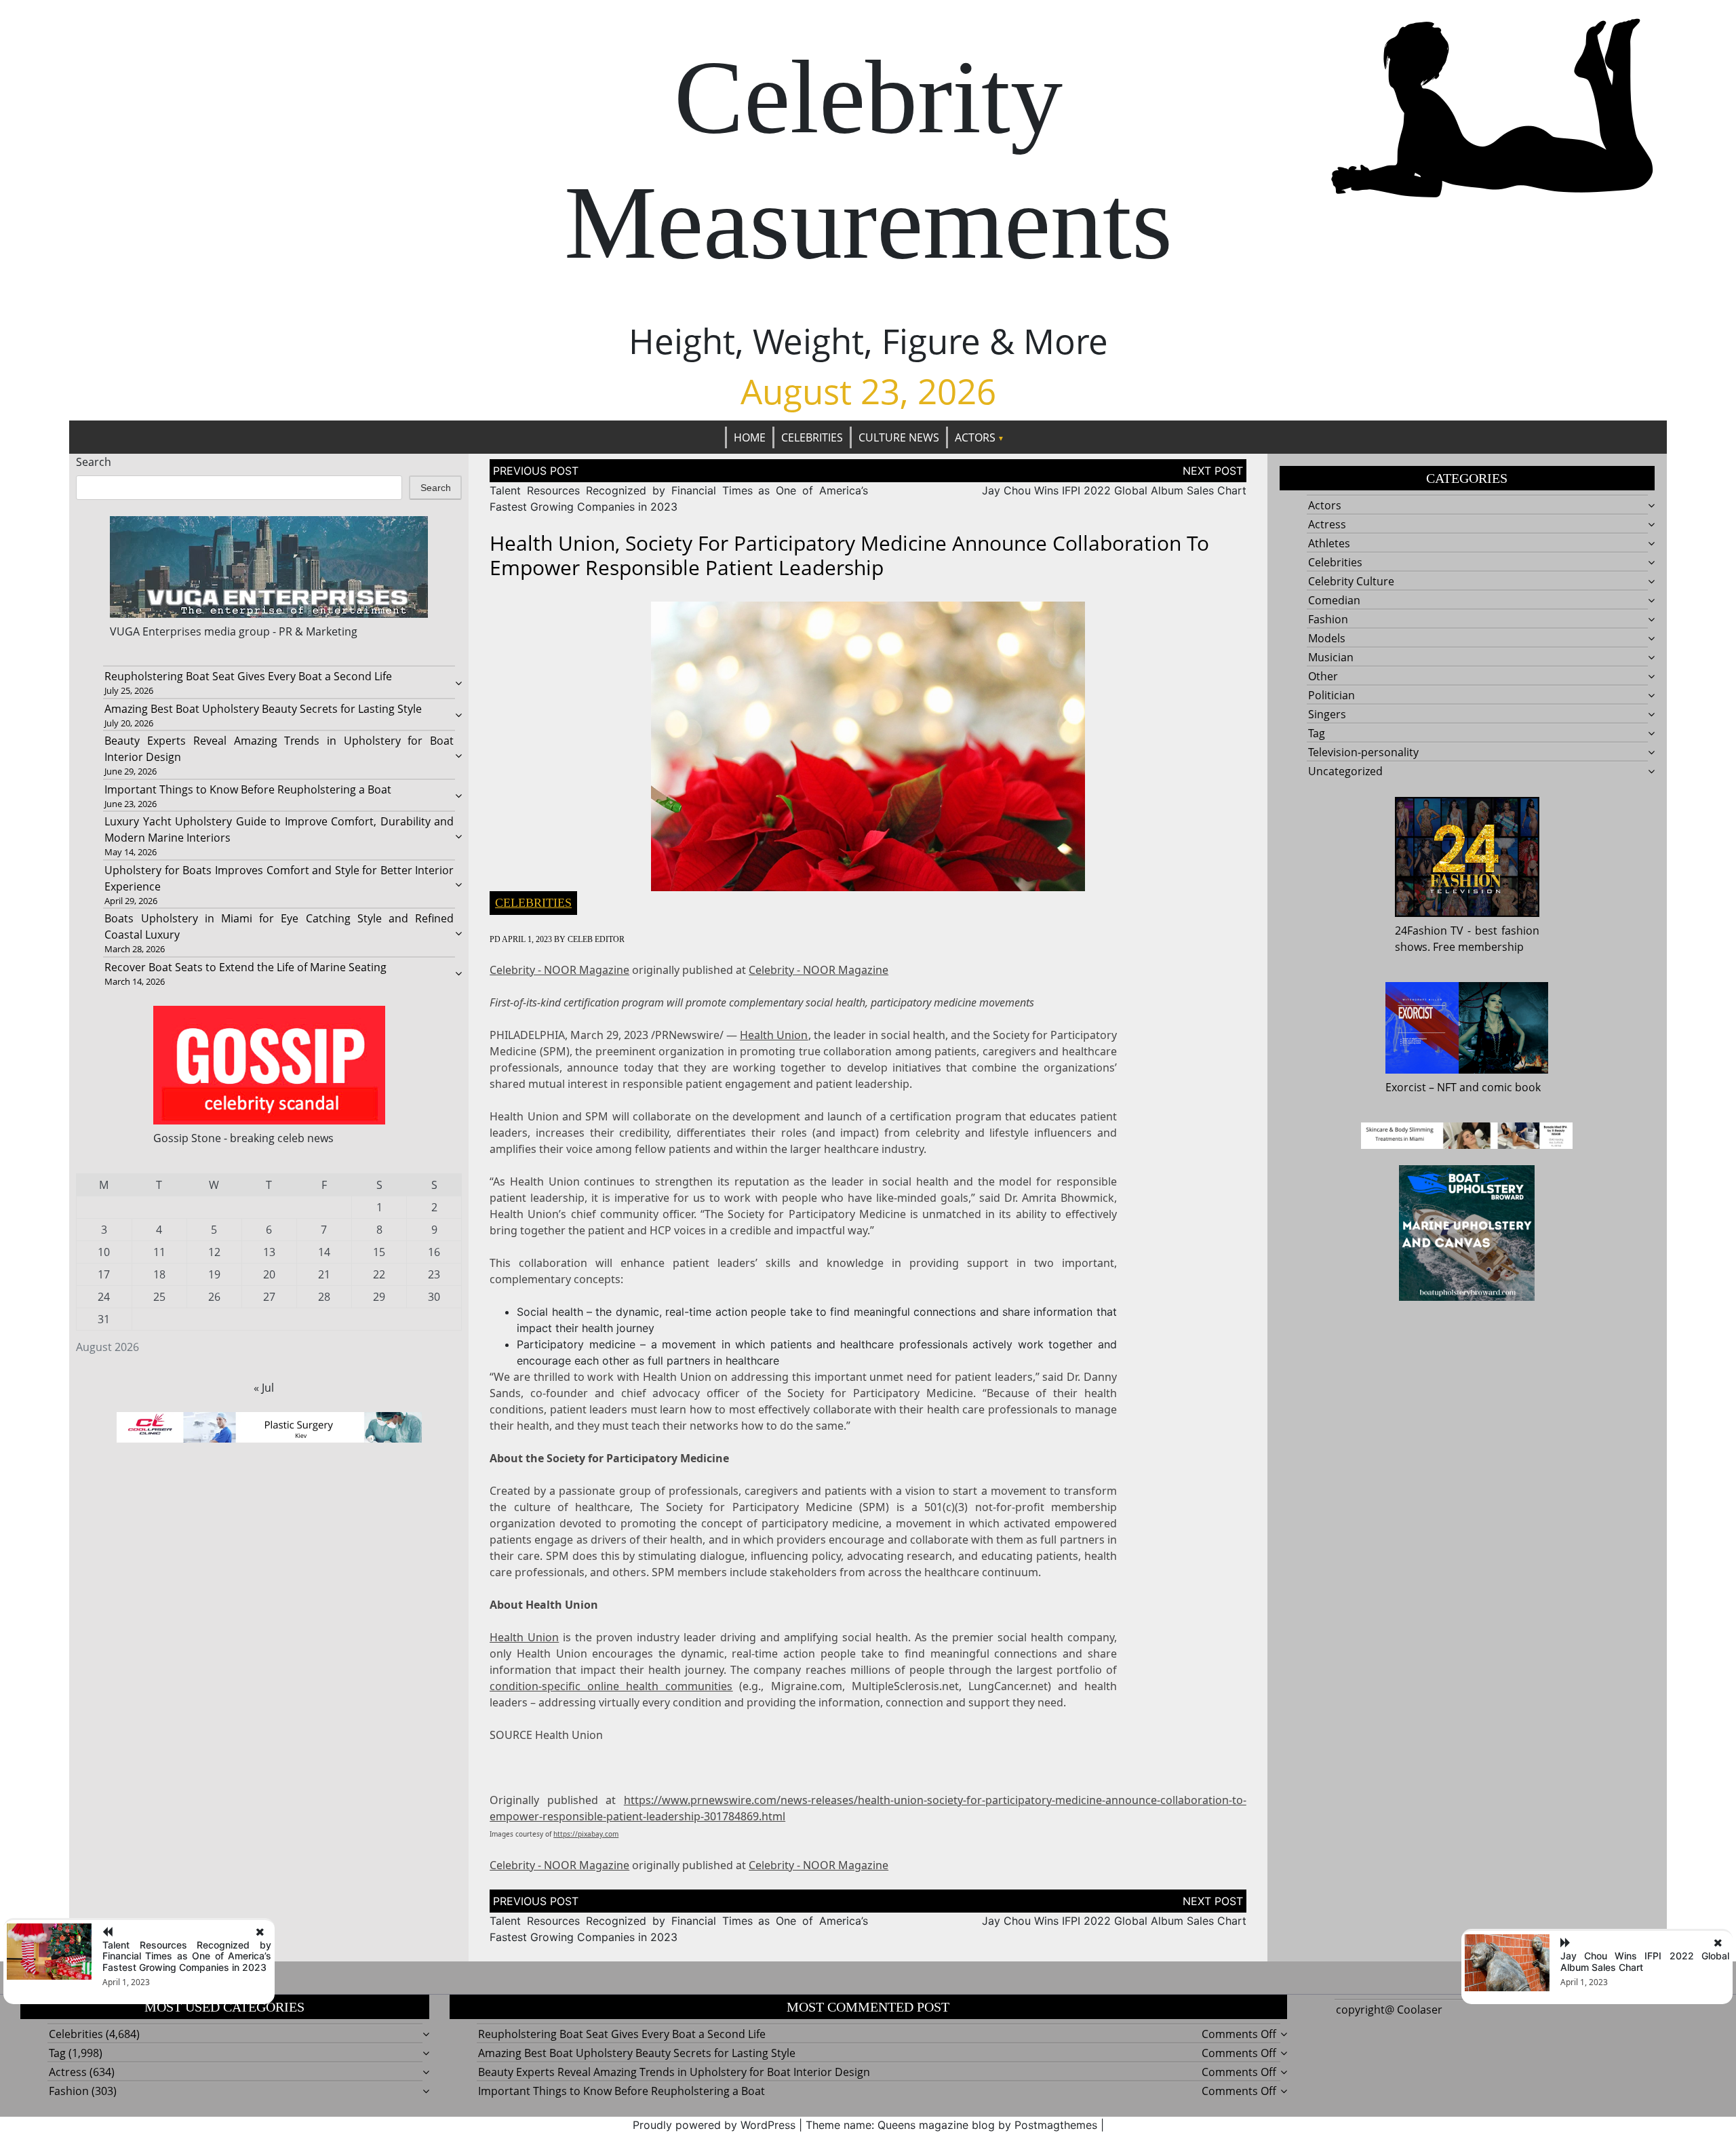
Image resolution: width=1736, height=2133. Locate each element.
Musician (1331, 657)
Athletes (1329, 543)
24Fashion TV (1429, 931)
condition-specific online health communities (611, 1686)
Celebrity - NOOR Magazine (559, 970)
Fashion (1328, 619)
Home (750, 437)
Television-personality (1363, 752)
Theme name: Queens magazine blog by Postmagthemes (951, 2125)
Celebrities (812, 437)
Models (1327, 638)
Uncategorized (1345, 771)
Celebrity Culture (1351, 581)
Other (1323, 676)
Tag (1317, 733)
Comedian (1334, 600)
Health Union (774, 1035)
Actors (975, 437)
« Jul (264, 1388)
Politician (1331, 695)
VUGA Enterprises (156, 631)
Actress (1327, 524)
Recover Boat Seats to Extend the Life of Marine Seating (245, 967)
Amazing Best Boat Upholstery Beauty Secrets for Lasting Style (263, 709)
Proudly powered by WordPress (714, 2125)
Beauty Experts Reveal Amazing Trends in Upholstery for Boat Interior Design (674, 2072)
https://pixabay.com (586, 1834)
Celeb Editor (596, 939)
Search (94, 462)
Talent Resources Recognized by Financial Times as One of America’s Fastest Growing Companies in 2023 (187, 1956)
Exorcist (1406, 1087)
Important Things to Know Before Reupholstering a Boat (248, 789)
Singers (1327, 714)
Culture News (899, 437)
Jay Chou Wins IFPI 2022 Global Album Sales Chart (1114, 490)
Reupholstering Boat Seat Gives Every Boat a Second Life (248, 676)
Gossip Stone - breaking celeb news (243, 1138)
